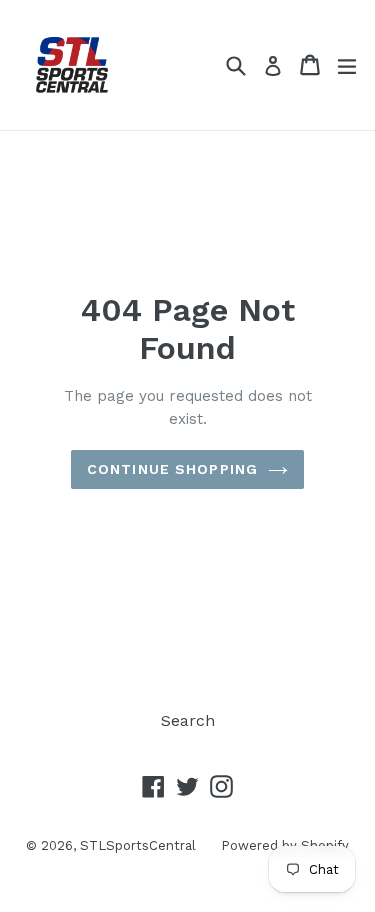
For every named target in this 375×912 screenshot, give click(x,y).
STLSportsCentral (138, 845)
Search (188, 720)
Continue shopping (172, 469)
